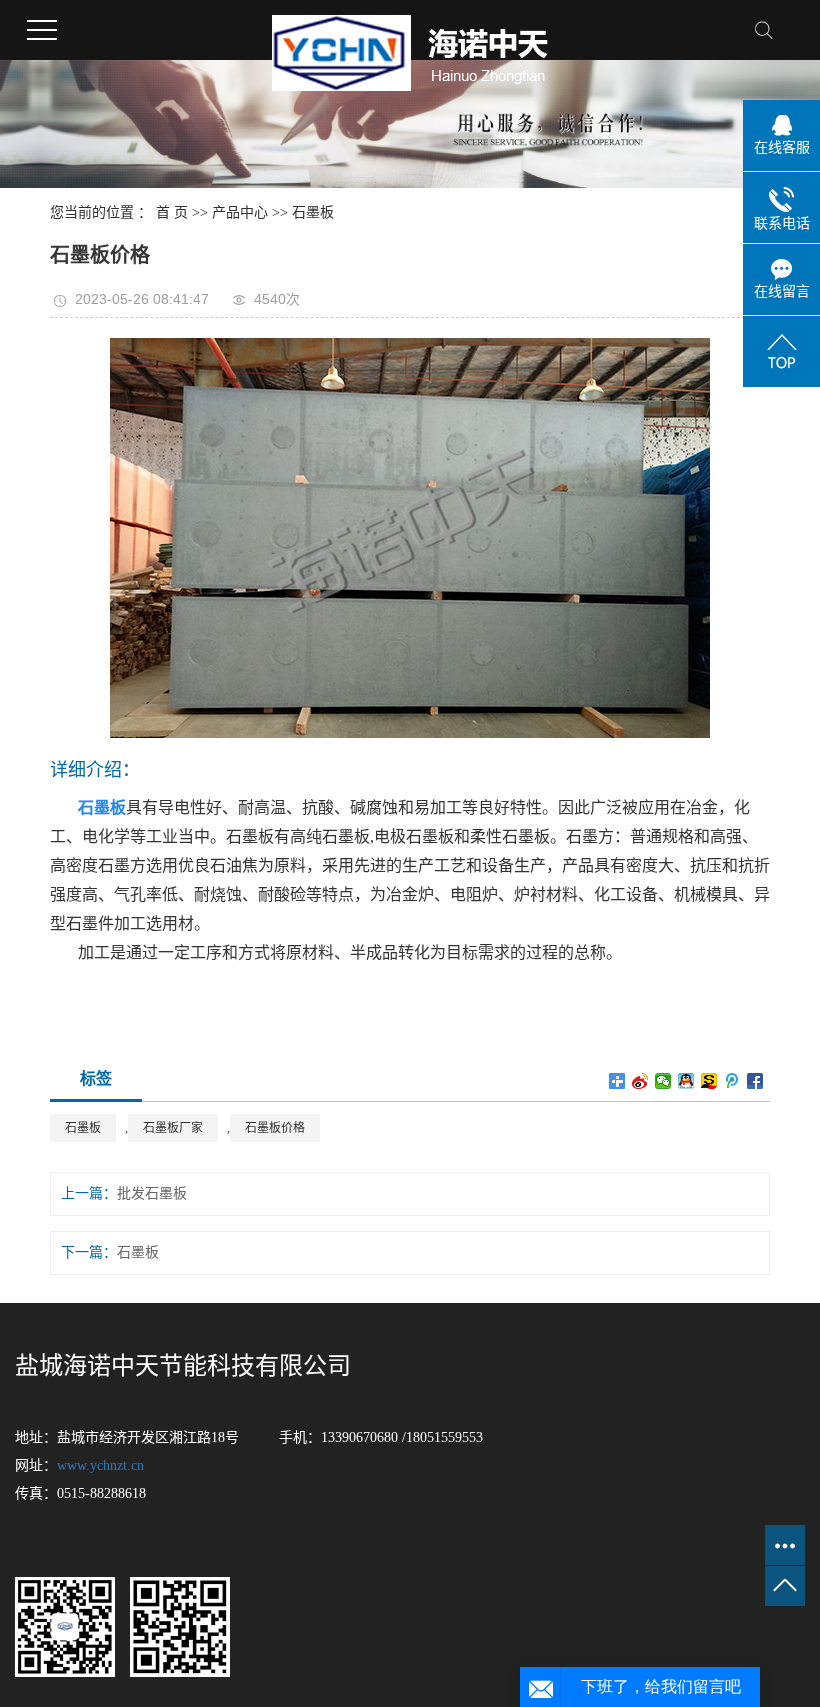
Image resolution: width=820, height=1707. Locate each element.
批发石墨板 (152, 1193)
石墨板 (313, 212)
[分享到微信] (663, 1081)
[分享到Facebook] (755, 1081)
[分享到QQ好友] (686, 1081)
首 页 (172, 212)
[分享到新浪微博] (640, 1081)
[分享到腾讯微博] (732, 1081)
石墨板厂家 (173, 1128)
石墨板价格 (275, 1128)
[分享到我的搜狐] (709, 1081)
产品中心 (240, 212)
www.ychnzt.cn (100, 1465)
